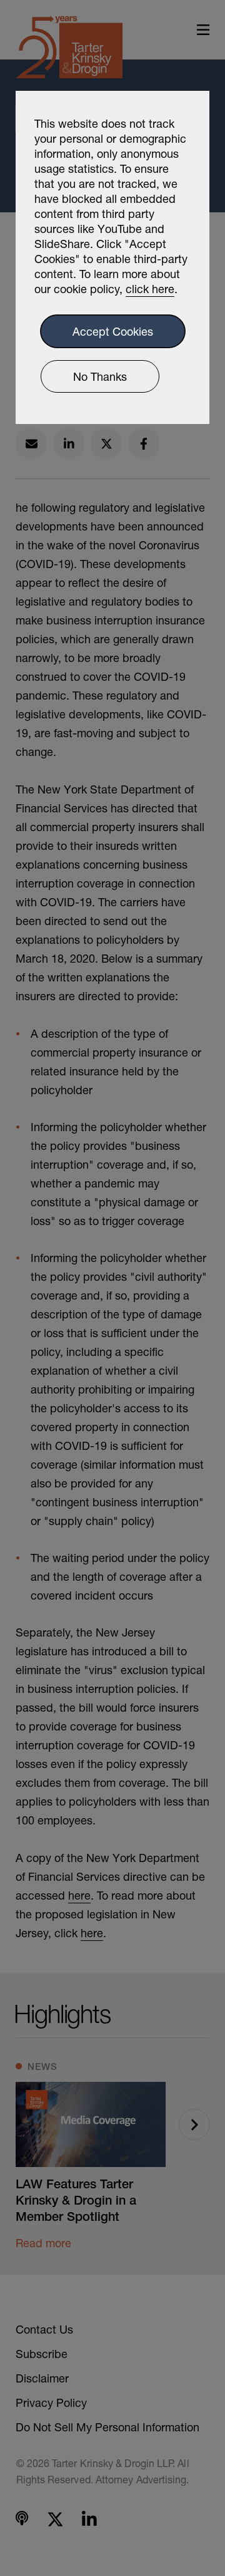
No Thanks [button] (100, 376)
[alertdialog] (112, 257)
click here (150, 289)
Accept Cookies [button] (113, 331)
